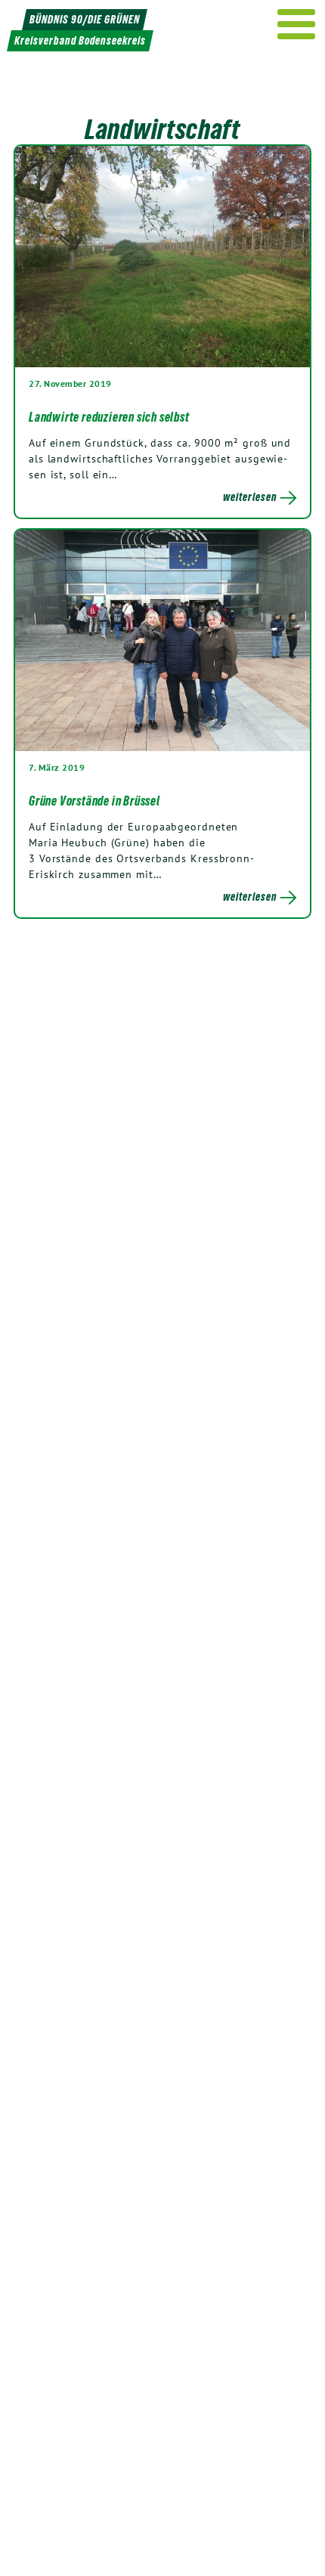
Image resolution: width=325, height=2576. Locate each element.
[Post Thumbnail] (162, 256)
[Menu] (297, 24)
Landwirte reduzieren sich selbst (109, 417)
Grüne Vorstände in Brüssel (94, 801)
